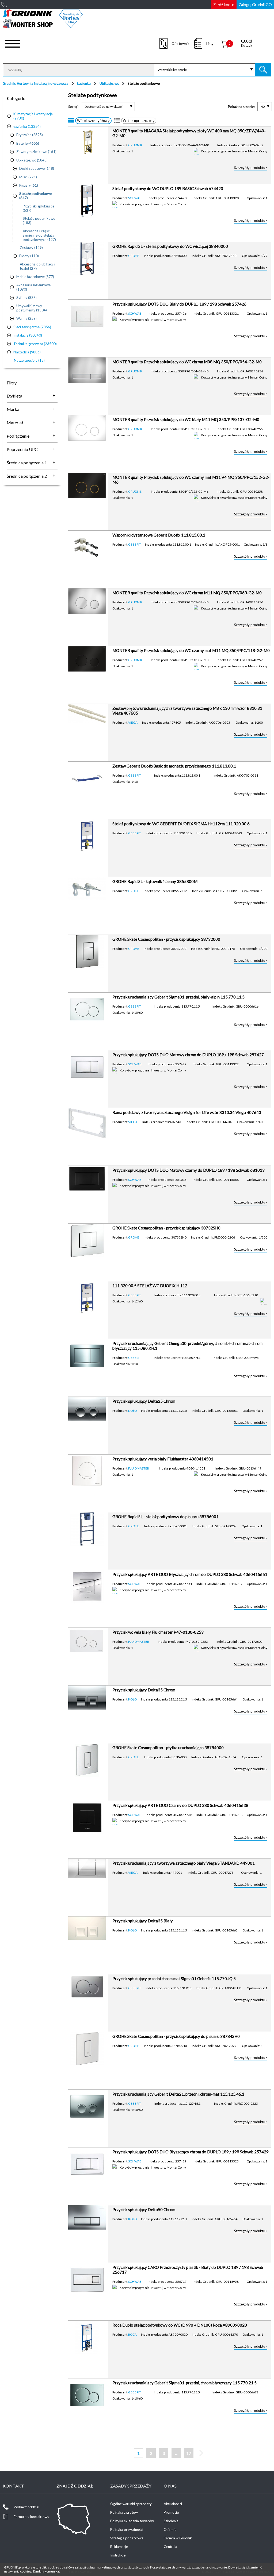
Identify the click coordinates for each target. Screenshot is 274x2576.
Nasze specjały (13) (29, 360)
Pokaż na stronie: (241, 107)
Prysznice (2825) (30, 135)
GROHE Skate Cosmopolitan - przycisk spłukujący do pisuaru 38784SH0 (176, 2036)
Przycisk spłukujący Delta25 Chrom (144, 1401)
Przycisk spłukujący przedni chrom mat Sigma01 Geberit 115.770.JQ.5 (174, 1979)
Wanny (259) (26, 318)
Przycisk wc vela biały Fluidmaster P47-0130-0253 (158, 1632)
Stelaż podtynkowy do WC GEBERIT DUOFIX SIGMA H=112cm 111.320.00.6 (181, 824)
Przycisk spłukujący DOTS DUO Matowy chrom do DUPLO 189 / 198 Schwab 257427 (188, 1055)
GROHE (134, 256)
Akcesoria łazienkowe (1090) (33, 287)
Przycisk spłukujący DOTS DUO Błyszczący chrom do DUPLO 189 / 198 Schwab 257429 (191, 2152)
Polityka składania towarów (132, 2521)
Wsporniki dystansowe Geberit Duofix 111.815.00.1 (159, 535)
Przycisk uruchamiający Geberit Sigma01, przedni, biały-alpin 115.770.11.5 (178, 997)
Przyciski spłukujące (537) (39, 208)
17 (189, 2453)
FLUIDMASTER (139, 1468)
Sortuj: (73, 107)
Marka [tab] (13, 409)
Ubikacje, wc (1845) (32, 160)
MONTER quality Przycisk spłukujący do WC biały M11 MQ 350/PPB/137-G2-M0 (186, 419)
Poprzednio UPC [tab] (22, 449)
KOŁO (132, 1410)
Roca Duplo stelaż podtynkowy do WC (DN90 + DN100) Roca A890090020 (180, 2325)
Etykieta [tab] (14, 396)
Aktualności (173, 2504)
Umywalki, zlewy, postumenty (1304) (32, 308)
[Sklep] (43, 26)
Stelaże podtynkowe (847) (35, 196)
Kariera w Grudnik (178, 2538)
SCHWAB (135, 198)
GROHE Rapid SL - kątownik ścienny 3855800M (155, 881)
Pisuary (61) (29, 185)
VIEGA (133, 722)
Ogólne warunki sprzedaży (131, 2504)
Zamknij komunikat (46, 2571)
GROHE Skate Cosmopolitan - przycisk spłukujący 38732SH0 (166, 1228)
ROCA (132, 2334)
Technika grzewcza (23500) (35, 344)
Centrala (170, 2547)
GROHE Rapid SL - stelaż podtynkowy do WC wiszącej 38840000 (170, 246)
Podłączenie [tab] (18, 436)
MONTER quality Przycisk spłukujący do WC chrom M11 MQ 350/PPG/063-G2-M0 (187, 593)
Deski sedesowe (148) (37, 168)
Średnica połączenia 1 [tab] (27, 463)
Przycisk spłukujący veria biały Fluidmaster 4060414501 (163, 1459)
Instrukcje (118, 2555)
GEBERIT (135, 544)
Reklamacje (119, 2547)
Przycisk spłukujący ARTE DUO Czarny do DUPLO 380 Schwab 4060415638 (180, 1805)
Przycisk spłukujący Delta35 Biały (143, 1921)
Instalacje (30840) (28, 335)
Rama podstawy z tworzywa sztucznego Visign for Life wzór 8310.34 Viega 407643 (187, 1112)
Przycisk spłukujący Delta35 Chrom (144, 1690)
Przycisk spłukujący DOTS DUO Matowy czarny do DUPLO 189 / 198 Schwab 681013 (189, 1170)
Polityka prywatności (127, 2529)
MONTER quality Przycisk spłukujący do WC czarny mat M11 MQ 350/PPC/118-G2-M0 (191, 650)
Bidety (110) (29, 256)
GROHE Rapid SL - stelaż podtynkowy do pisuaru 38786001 (165, 1517)
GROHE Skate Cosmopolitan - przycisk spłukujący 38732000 (166, 939)
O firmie (170, 2529)
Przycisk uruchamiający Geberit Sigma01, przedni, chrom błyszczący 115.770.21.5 (184, 2383)
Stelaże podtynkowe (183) (39, 221)
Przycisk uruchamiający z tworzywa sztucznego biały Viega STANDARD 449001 (184, 1863)
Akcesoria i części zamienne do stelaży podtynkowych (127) (39, 235)
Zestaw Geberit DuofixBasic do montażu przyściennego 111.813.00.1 (174, 766)
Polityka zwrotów (124, 2512)
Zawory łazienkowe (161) (36, 152)
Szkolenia (171, 2521)
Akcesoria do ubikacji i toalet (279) (37, 266)
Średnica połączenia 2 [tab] (27, 476)
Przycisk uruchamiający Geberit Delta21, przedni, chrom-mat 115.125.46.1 (178, 2094)
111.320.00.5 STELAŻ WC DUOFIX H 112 (150, 1286)
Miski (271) (28, 177)
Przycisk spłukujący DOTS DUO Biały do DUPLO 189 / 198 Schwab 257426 (179, 304)
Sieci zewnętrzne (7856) (32, 327)
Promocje (171, 2512)
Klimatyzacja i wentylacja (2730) (33, 116)
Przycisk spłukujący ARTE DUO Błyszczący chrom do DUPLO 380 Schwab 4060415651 (190, 1574)
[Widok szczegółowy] (71, 121)
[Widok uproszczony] (117, 121)
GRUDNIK (135, 145)
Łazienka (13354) (27, 126)
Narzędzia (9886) (27, 352)
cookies (54, 2567)
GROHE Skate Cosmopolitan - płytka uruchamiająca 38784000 (168, 1748)
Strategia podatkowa (127, 2538)
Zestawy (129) (31, 248)
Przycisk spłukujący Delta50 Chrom (144, 2209)
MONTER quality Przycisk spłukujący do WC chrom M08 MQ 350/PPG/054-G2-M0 (187, 362)
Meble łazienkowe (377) (35, 277)
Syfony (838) (26, 298)
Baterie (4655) (28, 143)
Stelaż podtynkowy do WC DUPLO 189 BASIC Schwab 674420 (168, 188)
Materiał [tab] (15, 423)
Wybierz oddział (26, 2507)
